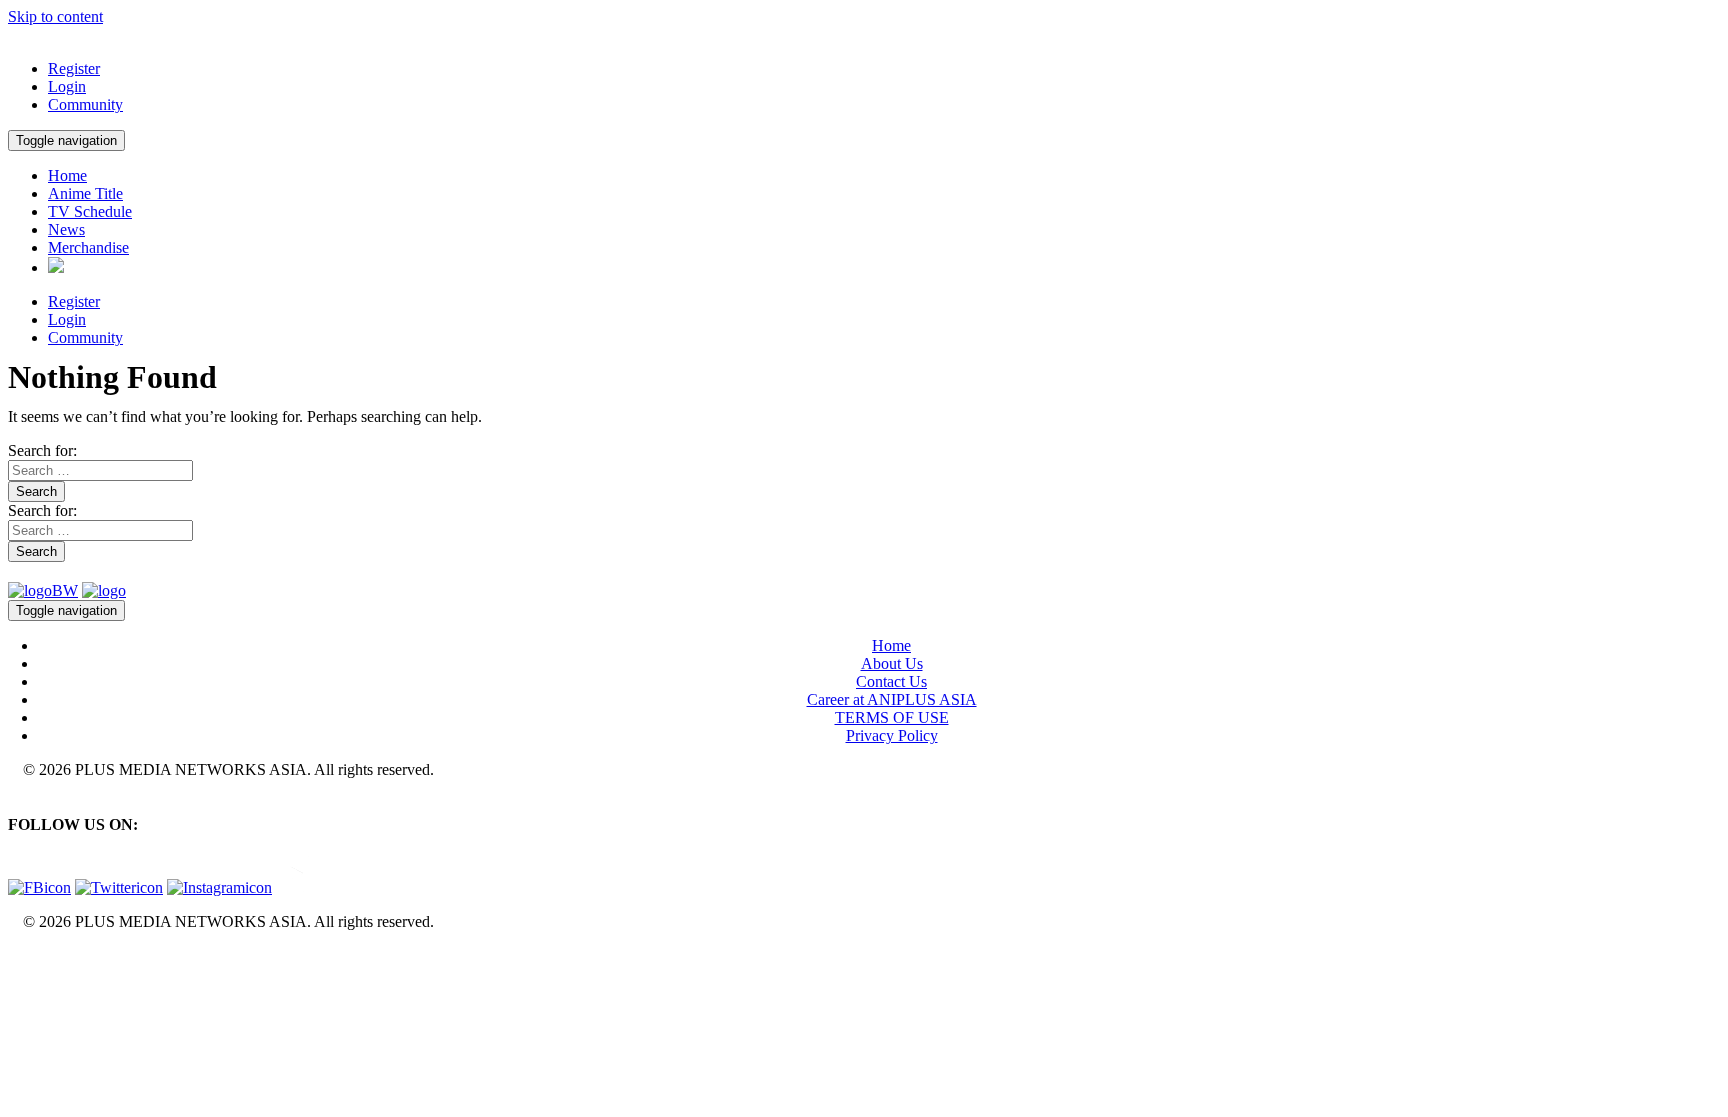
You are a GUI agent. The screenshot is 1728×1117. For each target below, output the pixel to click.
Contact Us (891, 681)
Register (74, 68)
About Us (892, 663)
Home (67, 175)
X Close (34, 955)
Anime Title (85, 193)
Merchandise (88, 247)
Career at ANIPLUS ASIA (892, 699)
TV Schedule (90, 211)
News (66, 229)
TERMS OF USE (892, 717)
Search (36, 491)
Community (85, 104)
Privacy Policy (892, 735)
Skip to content (55, 16)
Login (67, 86)
